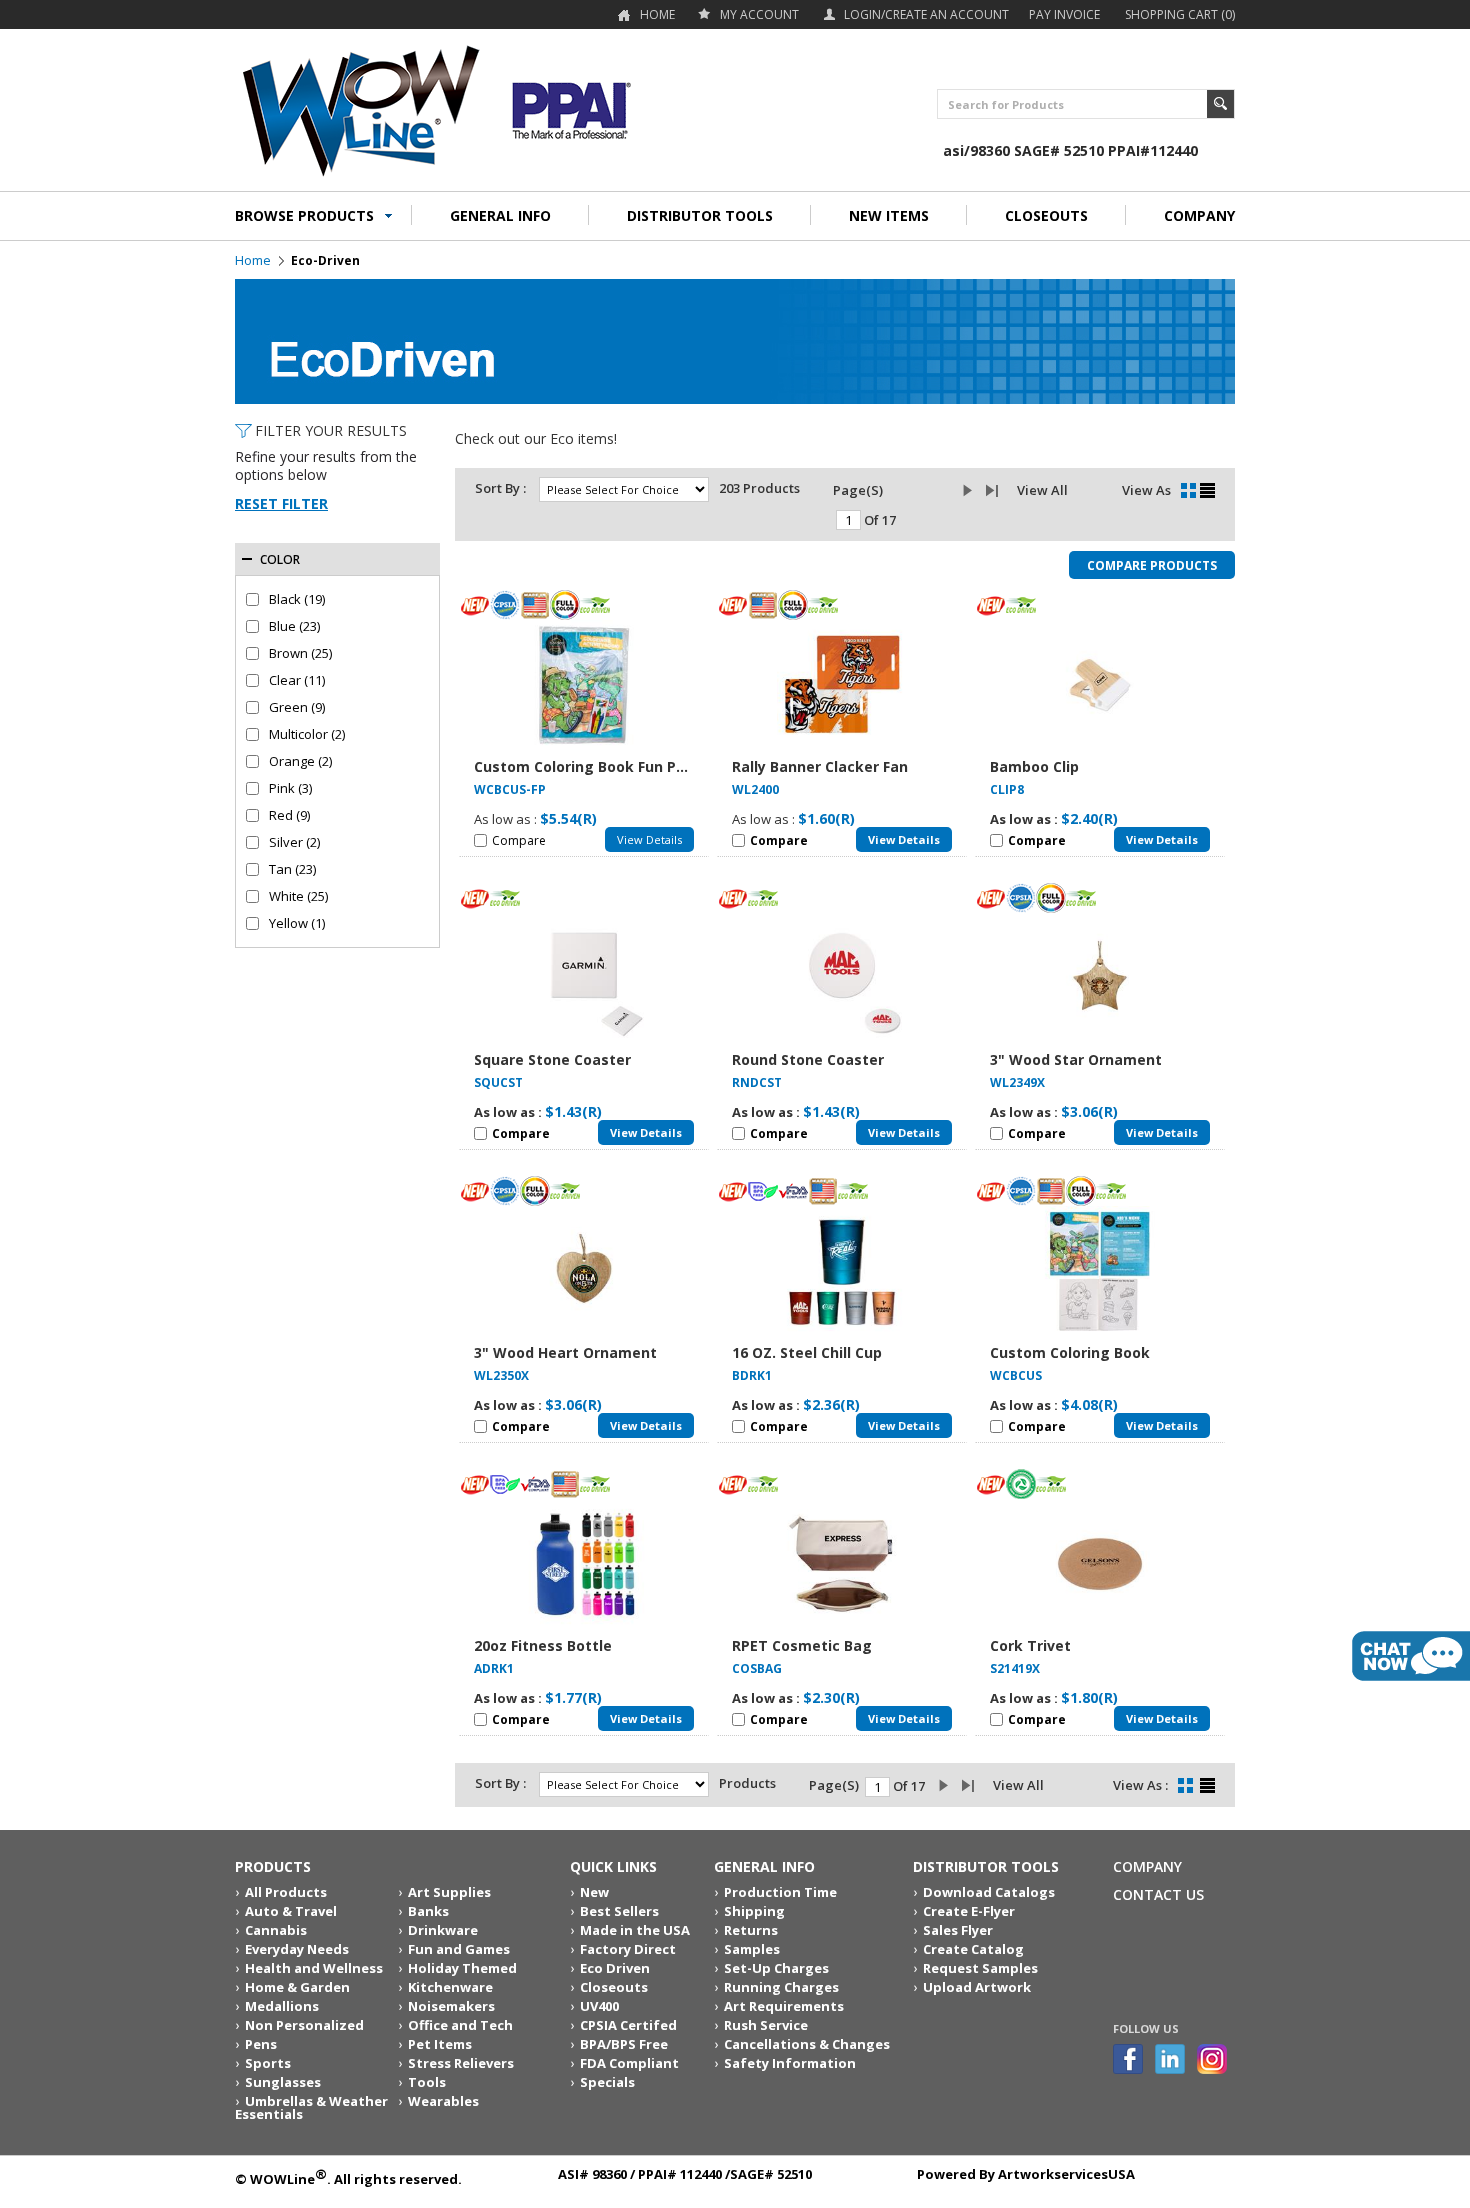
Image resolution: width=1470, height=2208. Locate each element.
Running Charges (781, 1987)
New (594, 1892)
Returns (751, 1930)
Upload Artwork (977, 1987)
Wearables (443, 2101)
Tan (292, 869)
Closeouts (614, 1987)
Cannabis (276, 1930)
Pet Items (440, 2044)
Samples (752, 1949)
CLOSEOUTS (1046, 215)
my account (759, 14)
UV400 (599, 2006)
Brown (300, 653)
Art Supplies (449, 1892)
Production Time (780, 1892)
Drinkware (443, 1930)
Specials (607, 2082)
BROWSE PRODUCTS (304, 215)
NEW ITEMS (889, 215)
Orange (300, 761)
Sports (268, 2063)
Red (289, 815)
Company (1147, 1866)
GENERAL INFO (500, 215)
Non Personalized (304, 2025)
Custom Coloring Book (1070, 1352)
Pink (290, 788)
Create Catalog (973, 1949)
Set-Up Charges (776, 1968)
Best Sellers (619, 1911)
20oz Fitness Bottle (543, 1645)
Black (297, 599)
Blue (294, 626)
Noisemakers (451, 2006)
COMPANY (1199, 215)
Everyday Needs (297, 1949)
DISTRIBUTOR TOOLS (700, 215)
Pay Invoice (1064, 14)
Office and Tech (460, 2025)
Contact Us (1158, 1894)
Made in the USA (635, 1930)
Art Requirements (784, 2006)
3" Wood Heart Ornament (565, 1352)
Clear (297, 680)
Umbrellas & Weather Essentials (311, 2107)
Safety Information (790, 2063)
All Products (286, 1892)
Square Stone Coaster (552, 1059)
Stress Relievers (461, 2063)
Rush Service (766, 2025)
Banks (428, 1911)
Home (657, 14)
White (298, 896)
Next (972, 491)
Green (297, 707)
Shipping (754, 1911)
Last (995, 491)
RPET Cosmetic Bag (802, 1645)
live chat (1411, 1656)
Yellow (297, 923)
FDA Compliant (629, 2063)
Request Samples (980, 1968)
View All (1042, 490)
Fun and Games (459, 1949)
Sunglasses (283, 2082)
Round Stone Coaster (808, 1059)
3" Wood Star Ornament (1076, 1059)
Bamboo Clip (1034, 766)
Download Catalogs (989, 1892)
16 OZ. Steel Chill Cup (807, 1352)
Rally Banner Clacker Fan (820, 766)
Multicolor (307, 734)
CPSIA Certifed (628, 2025)
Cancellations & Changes (807, 2044)
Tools (427, 2082)
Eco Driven (615, 1968)
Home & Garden (297, 1987)
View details (649, 839)
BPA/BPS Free (624, 2044)
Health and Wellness (314, 1968)
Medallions (282, 2006)
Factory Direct (628, 1949)
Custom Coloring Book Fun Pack (588, 766)
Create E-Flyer (969, 1911)
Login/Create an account (926, 14)
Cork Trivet (1030, 1645)
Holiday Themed (462, 1968)
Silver (294, 842)
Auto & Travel (291, 1911)
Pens (261, 2044)
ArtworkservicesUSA (1066, 2174)
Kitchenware (450, 1987)
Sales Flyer (958, 1930)
